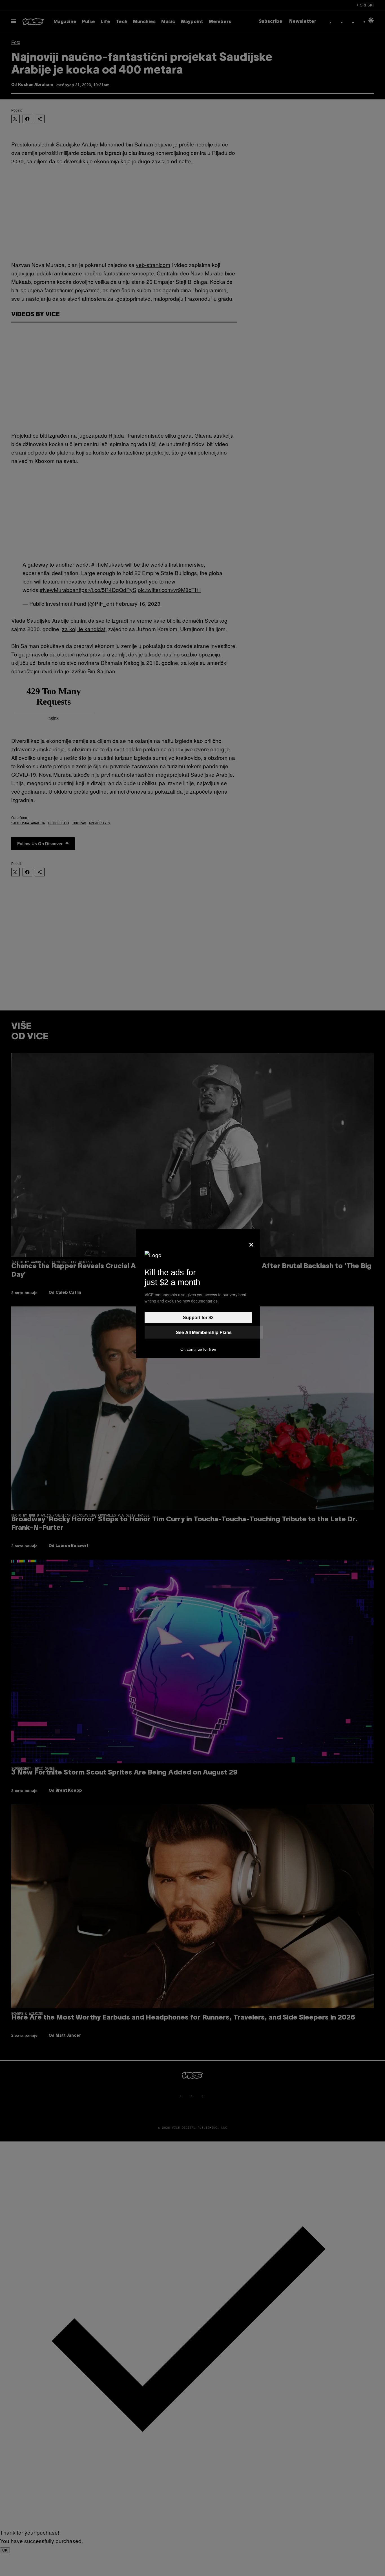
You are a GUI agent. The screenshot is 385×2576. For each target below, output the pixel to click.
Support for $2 (198, 1318)
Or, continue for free (198, 1349)
